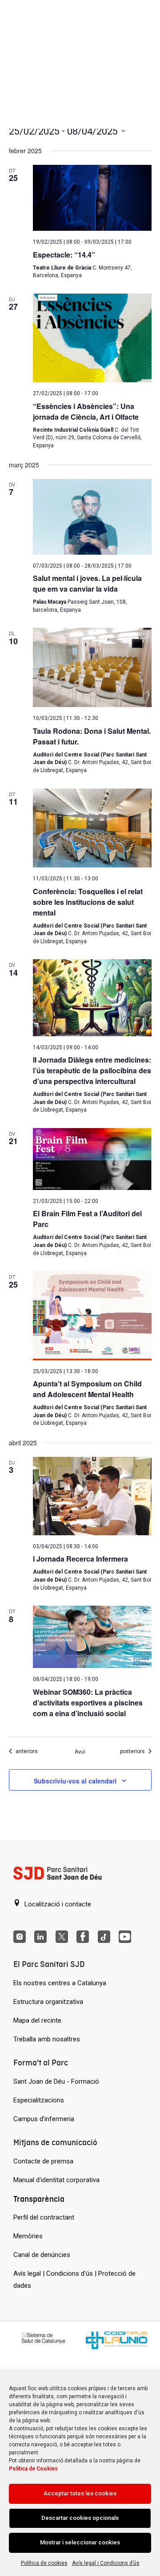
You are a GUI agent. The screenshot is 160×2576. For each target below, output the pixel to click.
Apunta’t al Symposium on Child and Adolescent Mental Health (87, 1389)
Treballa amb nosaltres (47, 2039)
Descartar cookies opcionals (80, 2518)
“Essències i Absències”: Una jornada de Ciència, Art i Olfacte (86, 411)
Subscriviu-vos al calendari (75, 1781)
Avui (80, 1751)
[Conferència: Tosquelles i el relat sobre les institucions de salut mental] (92, 828)
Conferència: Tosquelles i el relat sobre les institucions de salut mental (88, 902)
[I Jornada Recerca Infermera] (92, 1496)
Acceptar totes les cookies (80, 2493)
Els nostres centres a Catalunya (60, 1983)
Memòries (28, 2236)
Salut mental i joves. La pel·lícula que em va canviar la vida (87, 583)
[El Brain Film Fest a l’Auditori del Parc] (92, 1159)
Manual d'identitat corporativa (56, 2180)
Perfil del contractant (44, 2217)
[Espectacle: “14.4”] (92, 198)
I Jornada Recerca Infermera (80, 1559)
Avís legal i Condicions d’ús (106, 2563)
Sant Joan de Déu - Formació (56, 2081)
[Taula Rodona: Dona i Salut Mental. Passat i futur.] (92, 667)
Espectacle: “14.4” (64, 255)
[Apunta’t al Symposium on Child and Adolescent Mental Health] (92, 1316)
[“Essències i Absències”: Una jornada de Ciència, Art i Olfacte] (92, 338)
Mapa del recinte (37, 2020)
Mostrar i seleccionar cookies (80, 2542)
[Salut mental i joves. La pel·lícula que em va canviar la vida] (92, 517)
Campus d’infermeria (44, 2119)
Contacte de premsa (43, 2161)
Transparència (39, 2199)
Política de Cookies (33, 2469)
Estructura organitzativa (48, 2002)
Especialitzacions (39, 2100)
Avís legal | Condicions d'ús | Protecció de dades (74, 2280)
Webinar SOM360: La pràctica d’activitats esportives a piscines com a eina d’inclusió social (88, 1703)
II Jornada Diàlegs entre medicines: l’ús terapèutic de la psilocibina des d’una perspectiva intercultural (92, 1070)
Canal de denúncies (42, 2255)
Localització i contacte (57, 1904)
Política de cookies (44, 2563)
